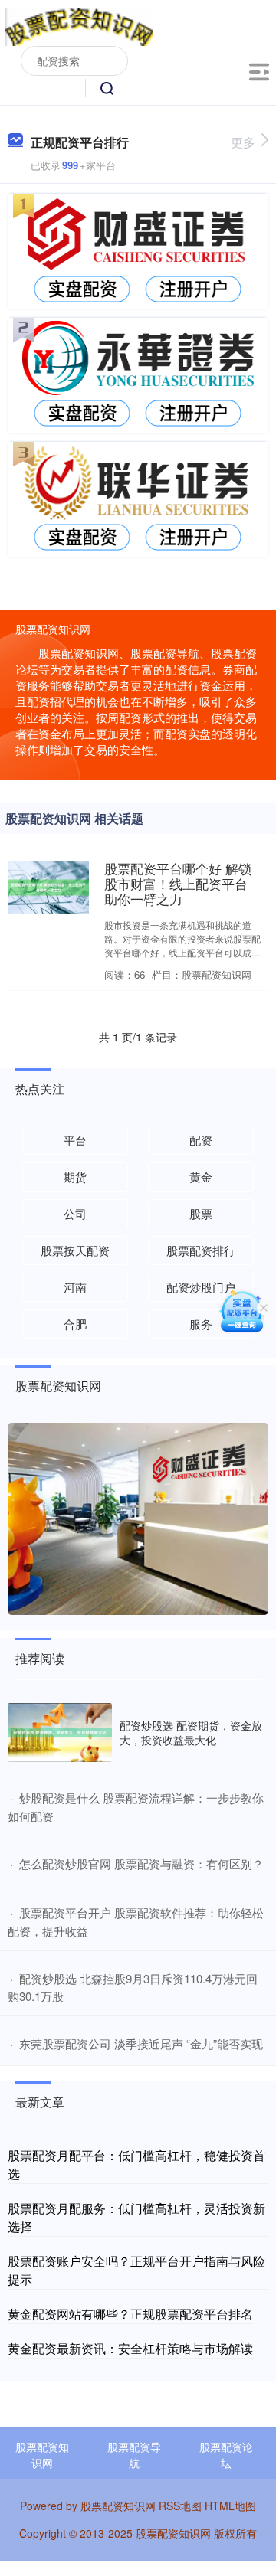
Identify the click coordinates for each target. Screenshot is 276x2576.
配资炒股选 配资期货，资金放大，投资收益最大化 (191, 1732)
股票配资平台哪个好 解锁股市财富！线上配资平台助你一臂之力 (178, 884)
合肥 (75, 1324)
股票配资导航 (134, 2455)
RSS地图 (180, 2506)
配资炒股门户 (201, 1287)
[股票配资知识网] (79, 25)
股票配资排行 (201, 1250)
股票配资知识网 (42, 2455)
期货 (75, 1177)
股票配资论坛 (226, 2455)
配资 (201, 1140)
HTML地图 (230, 2506)
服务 (201, 1324)
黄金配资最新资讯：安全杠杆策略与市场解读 (130, 2348)
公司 (75, 1213)
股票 (201, 1213)
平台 (75, 1140)
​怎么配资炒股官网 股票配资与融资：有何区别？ (141, 1863)
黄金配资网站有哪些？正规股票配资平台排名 (130, 2314)
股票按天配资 (75, 1250)
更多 (243, 142)
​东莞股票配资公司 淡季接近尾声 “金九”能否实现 (141, 2043)
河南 (75, 1287)
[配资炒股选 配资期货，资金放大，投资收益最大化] (60, 1733)
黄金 (201, 1177)
